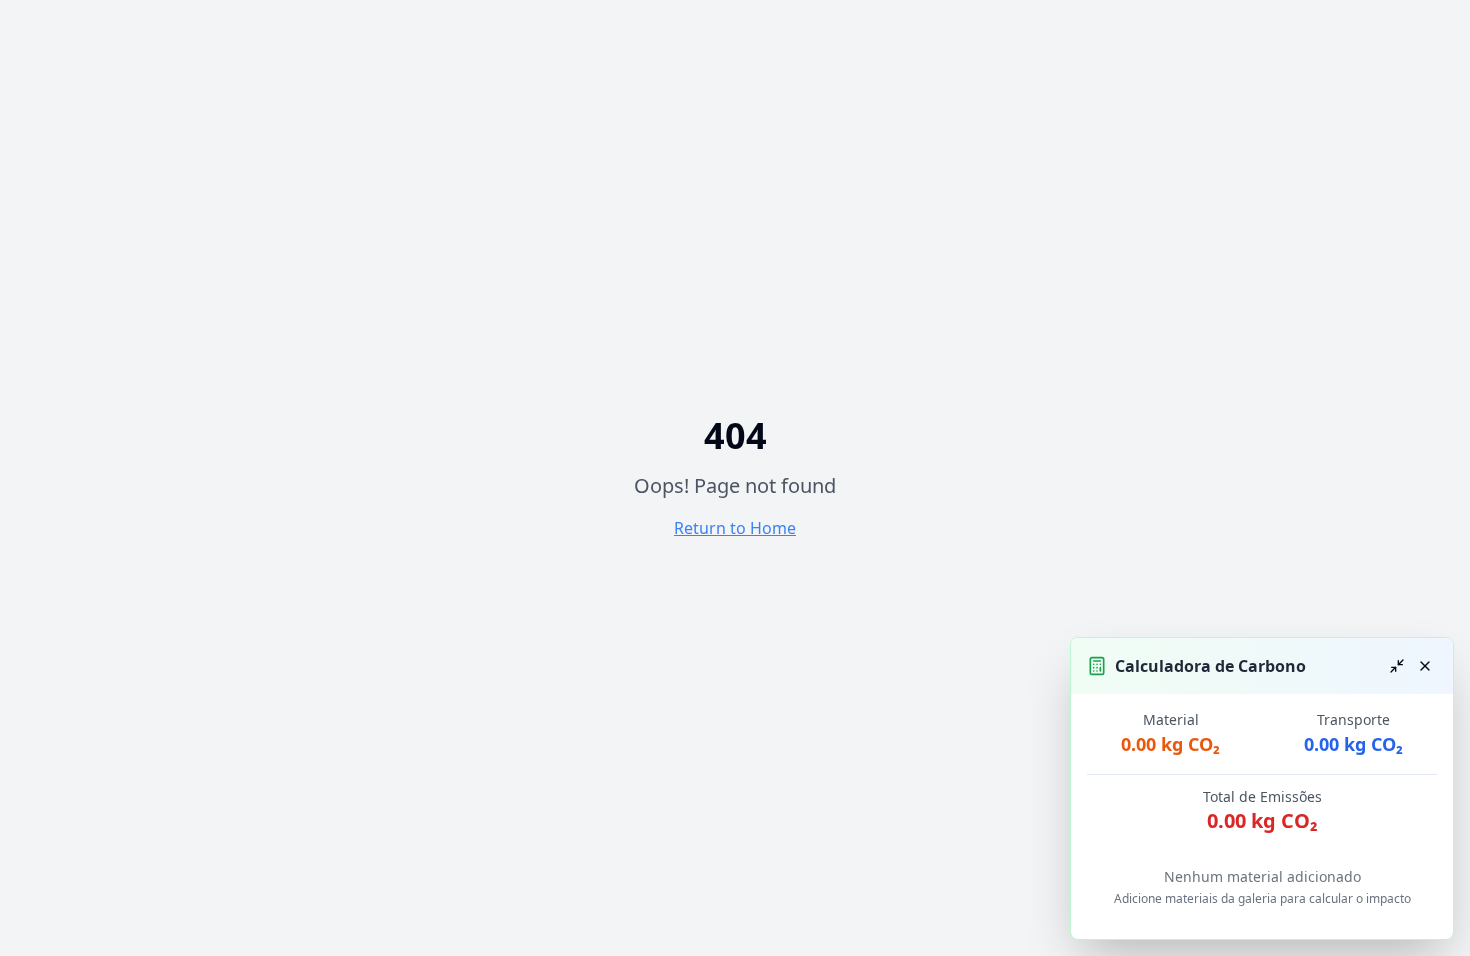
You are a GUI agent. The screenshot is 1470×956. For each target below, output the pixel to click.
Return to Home (735, 528)
